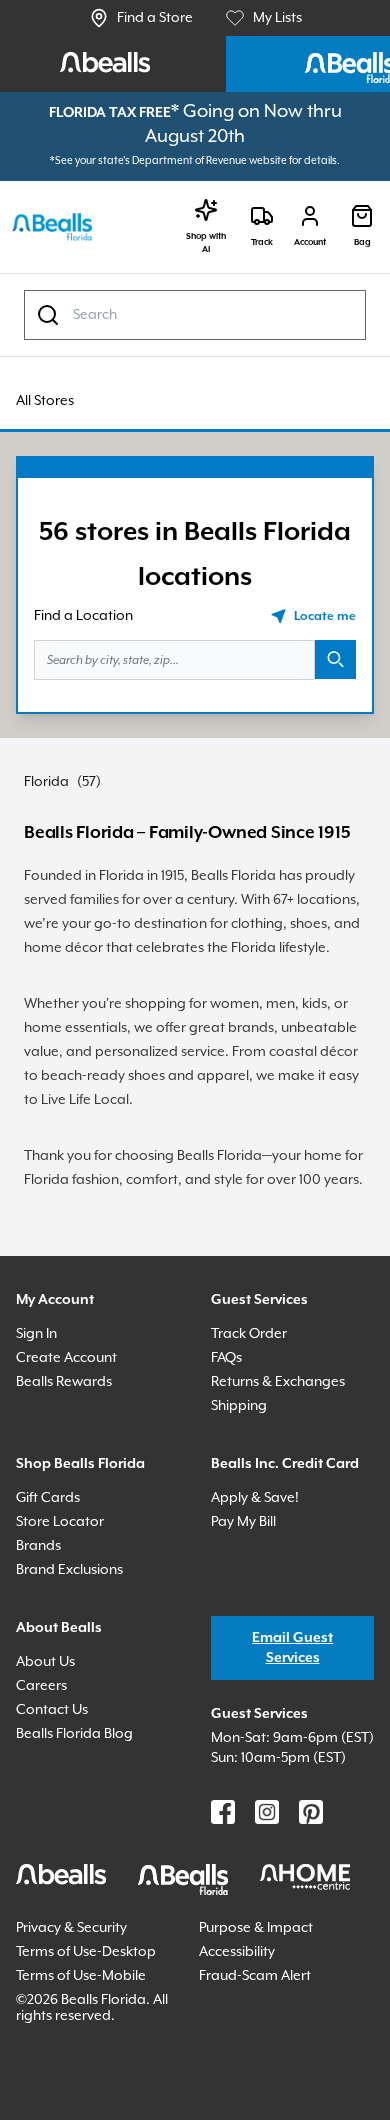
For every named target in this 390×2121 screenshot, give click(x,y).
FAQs (231, 1460)
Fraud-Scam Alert (261, 2112)
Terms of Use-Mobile (89, 2112)
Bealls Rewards (72, 1484)
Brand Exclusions (78, 1672)
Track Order (252, 1436)
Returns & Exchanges (288, 1484)
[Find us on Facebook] (223, 1935)
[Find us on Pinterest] (311, 1935)
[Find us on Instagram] (267, 1935)
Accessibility (243, 2072)
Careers (44, 1788)
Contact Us (55, 1812)
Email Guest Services (292, 1750)
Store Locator (63, 1624)
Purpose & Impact (262, 2048)
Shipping (243, 1508)
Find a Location (89, 640)
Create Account (70, 1460)
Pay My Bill (251, 1648)
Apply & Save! (261, 1624)
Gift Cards (51, 1600)
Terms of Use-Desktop (65, 2080)
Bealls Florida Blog (84, 1836)
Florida (49, 806)
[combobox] (195, 340)
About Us (49, 1764)
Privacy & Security (81, 2048)
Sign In (41, 1436)
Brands (41, 1648)
